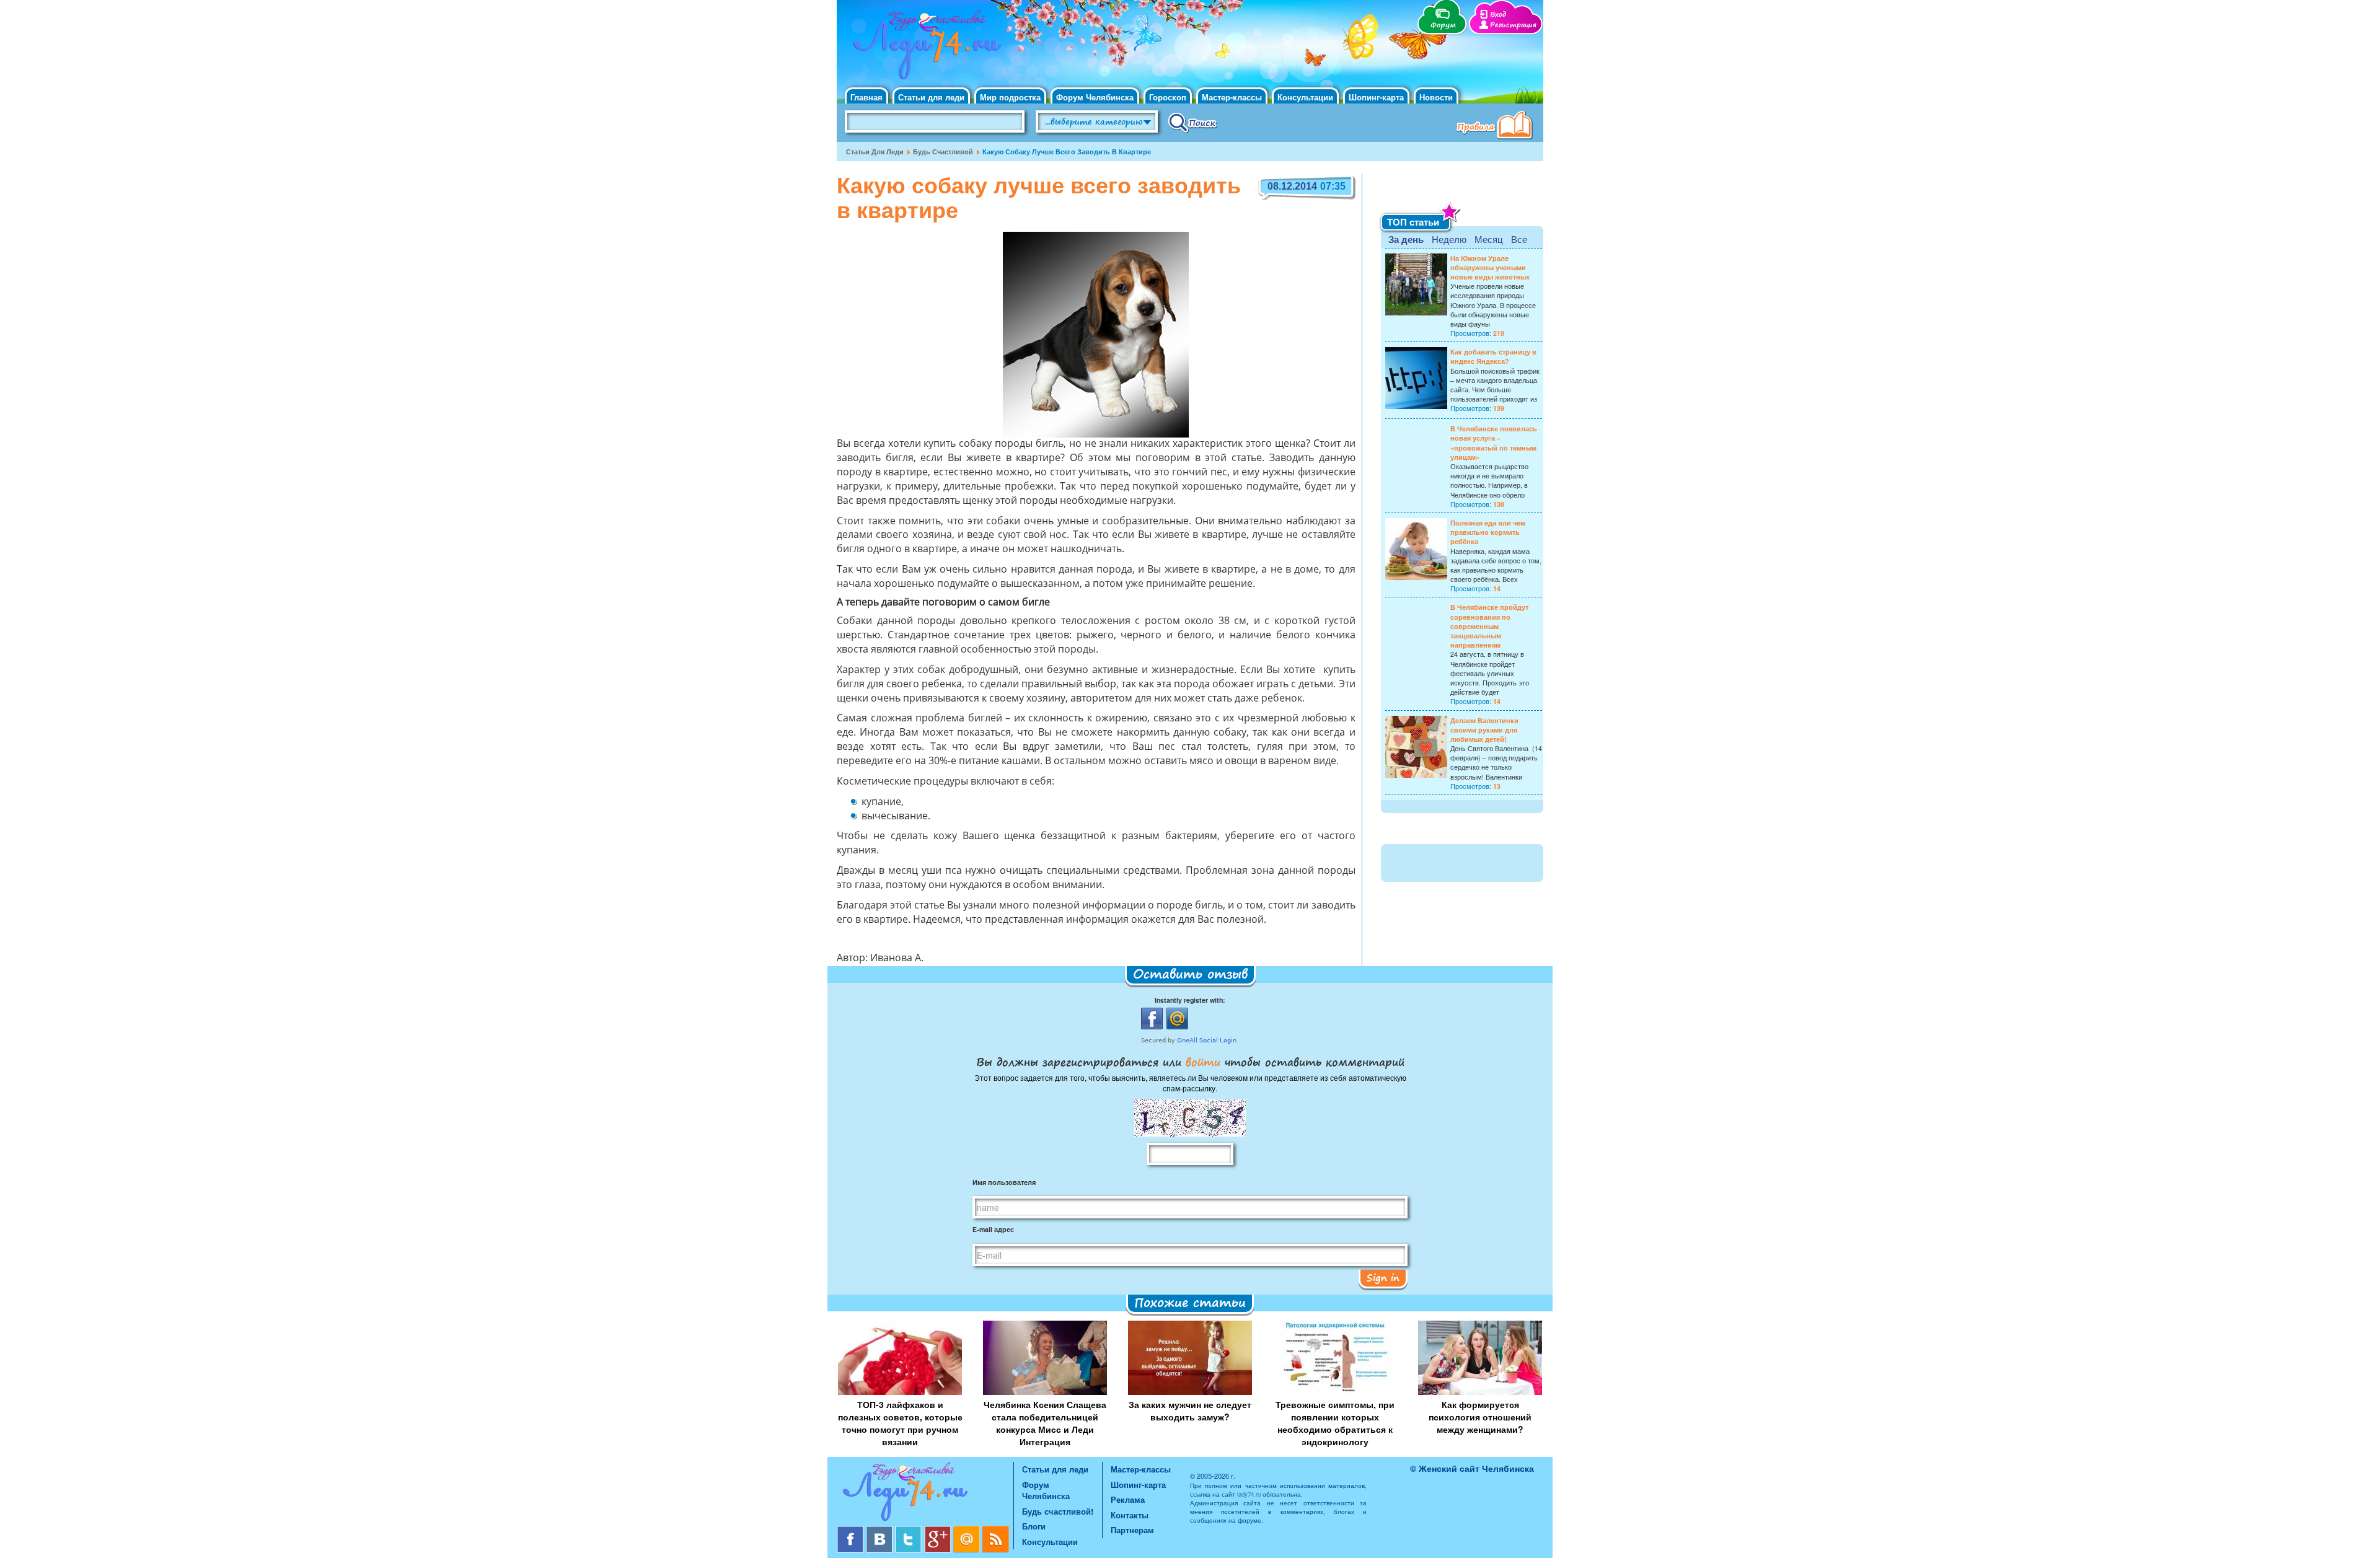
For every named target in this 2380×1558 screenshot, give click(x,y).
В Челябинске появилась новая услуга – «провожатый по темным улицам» (1494, 443)
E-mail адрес (993, 1229)
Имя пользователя (1004, 1182)
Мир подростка (1010, 97)
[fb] (851, 1530)
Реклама (1128, 1499)
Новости (1436, 97)
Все (1519, 239)
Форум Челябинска (1095, 97)
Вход (1498, 15)
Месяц (1489, 239)
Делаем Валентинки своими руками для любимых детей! (1484, 730)
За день (1406, 239)
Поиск (1193, 122)
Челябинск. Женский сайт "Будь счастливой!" (924, 48)
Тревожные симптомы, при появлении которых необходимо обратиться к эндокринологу (1335, 1423)
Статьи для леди (931, 97)
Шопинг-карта (1376, 97)
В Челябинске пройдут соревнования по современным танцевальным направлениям (1489, 626)
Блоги (1034, 1526)
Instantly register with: (1190, 1000)
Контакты (1130, 1515)
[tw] (910, 1530)
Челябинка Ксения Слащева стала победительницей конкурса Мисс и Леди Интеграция (1045, 1423)
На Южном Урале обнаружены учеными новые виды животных (1490, 267)
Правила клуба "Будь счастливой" (1497, 126)
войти (1203, 1062)
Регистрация (1513, 25)
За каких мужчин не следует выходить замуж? (1190, 1411)
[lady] (925, 1494)
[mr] (968, 1530)
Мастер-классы (1232, 97)
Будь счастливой (943, 152)
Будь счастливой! (1058, 1511)
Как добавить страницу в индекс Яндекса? (1493, 356)
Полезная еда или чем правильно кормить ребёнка (1488, 532)
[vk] (880, 1530)
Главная (866, 97)
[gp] (939, 1530)
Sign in (1383, 1277)
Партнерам (1132, 1530)
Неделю (1449, 239)
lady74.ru (1249, 1494)
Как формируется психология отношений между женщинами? (1480, 1417)
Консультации (1305, 97)
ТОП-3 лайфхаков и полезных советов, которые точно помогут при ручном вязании (900, 1423)
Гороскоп (1168, 97)
